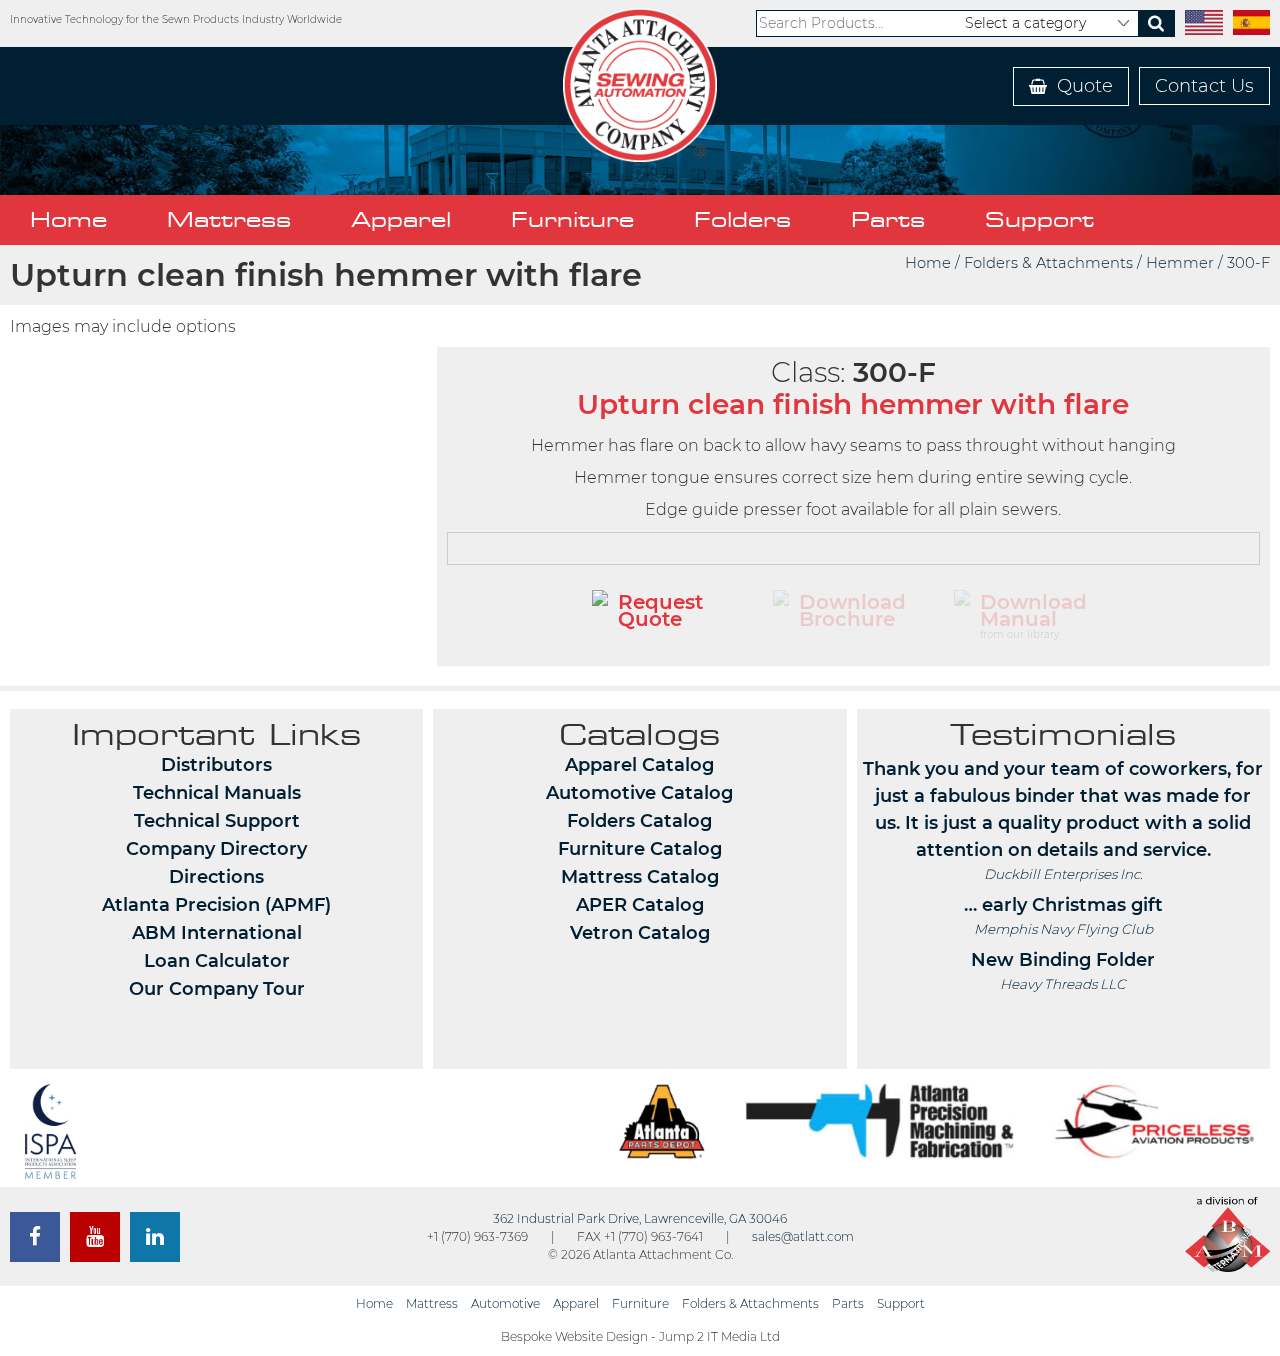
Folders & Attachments (1048, 263)
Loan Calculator (217, 961)
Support (1039, 219)
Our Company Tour (217, 989)
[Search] (1156, 23)
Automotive (505, 1303)
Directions (216, 877)
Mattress (229, 219)
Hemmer (1180, 263)
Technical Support (217, 821)
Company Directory (216, 849)
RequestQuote (660, 610)
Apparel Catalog (639, 765)
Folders (742, 219)
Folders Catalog (639, 821)
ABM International (217, 933)
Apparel (401, 219)
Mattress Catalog (640, 877)
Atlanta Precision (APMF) (216, 905)
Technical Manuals (217, 793)
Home (68, 219)
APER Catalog (640, 905)
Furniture (572, 219)
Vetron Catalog (640, 933)
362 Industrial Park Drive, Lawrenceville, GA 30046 (640, 1218)
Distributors (216, 765)
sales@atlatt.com (803, 1236)
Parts (888, 219)
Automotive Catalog (639, 793)
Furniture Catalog (640, 849)
